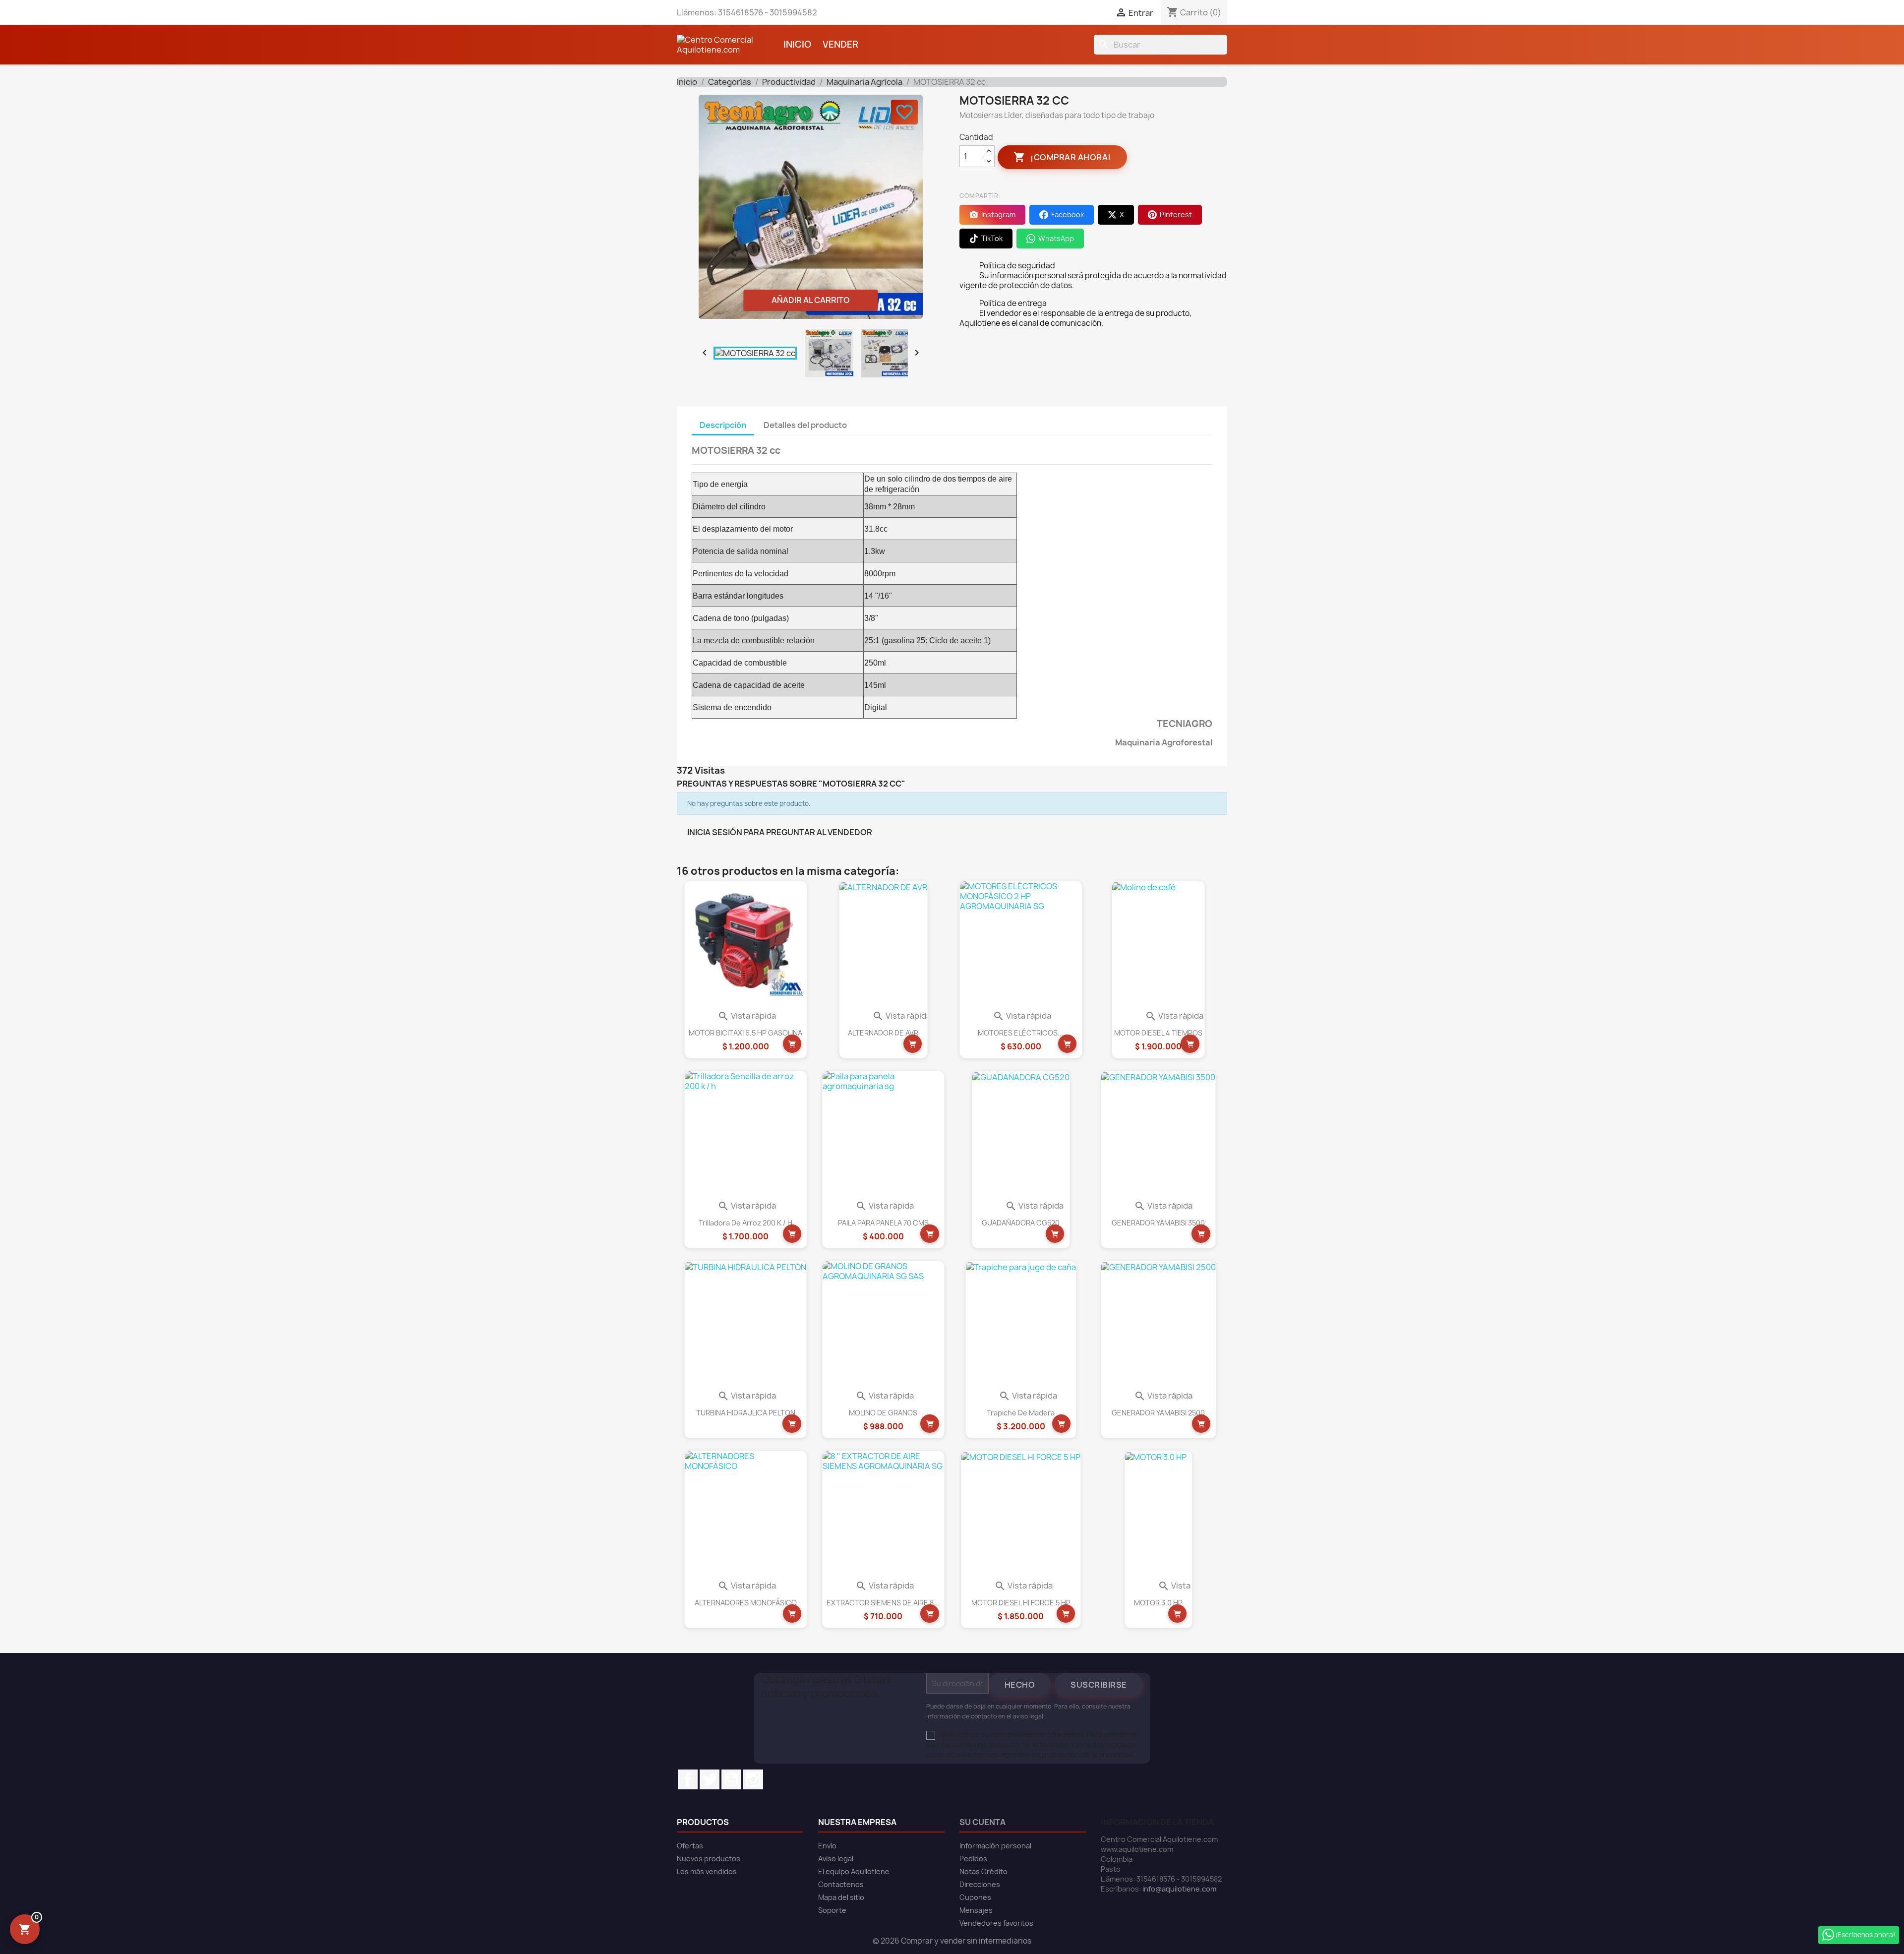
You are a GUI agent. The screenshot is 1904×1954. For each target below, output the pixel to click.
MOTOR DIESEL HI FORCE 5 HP (1021, 1603)
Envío (827, 1846)
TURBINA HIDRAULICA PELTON (746, 1413)
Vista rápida (747, 1016)
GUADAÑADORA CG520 (1021, 1223)
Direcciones (980, 1884)
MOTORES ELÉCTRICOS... (1021, 1033)
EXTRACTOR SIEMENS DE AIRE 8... (883, 1603)
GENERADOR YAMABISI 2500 (1158, 1413)
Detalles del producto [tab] (805, 425)
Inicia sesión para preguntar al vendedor (780, 832)
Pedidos (973, 1859)
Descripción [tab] (723, 425)
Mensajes (976, 1910)
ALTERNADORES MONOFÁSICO (746, 1603)
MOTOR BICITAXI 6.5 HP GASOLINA (745, 1033)
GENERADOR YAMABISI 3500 (1158, 1223)
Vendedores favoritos (996, 1923)
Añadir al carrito (811, 300)
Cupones (975, 1897)
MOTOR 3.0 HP (1158, 1603)
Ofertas (690, 1846)
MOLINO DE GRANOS (883, 1413)
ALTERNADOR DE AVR (883, 1033)
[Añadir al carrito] (792, 1044)
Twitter (710, 1779)
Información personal (995, 1846)
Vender (840, 44)
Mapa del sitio (841, 1897)
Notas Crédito (983, 1871)
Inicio (797, 44)
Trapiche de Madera (1021, 1413)
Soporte (832, 1910)
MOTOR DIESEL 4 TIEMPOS (1158, 1033)
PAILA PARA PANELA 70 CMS (883, 1223)
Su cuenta (982, 1822)
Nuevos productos (709, 1859)
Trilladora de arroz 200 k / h (745, 1223)
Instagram (753, 1779)
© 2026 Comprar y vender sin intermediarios (952, 1941)
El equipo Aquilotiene (854, 1871)
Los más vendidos (707, 1871)
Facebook (688, 1779)
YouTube (731, 1779)
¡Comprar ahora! (1062, 157)
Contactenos (841, 1884)
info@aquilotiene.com (1179, 1889)
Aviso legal (836, 1859)
